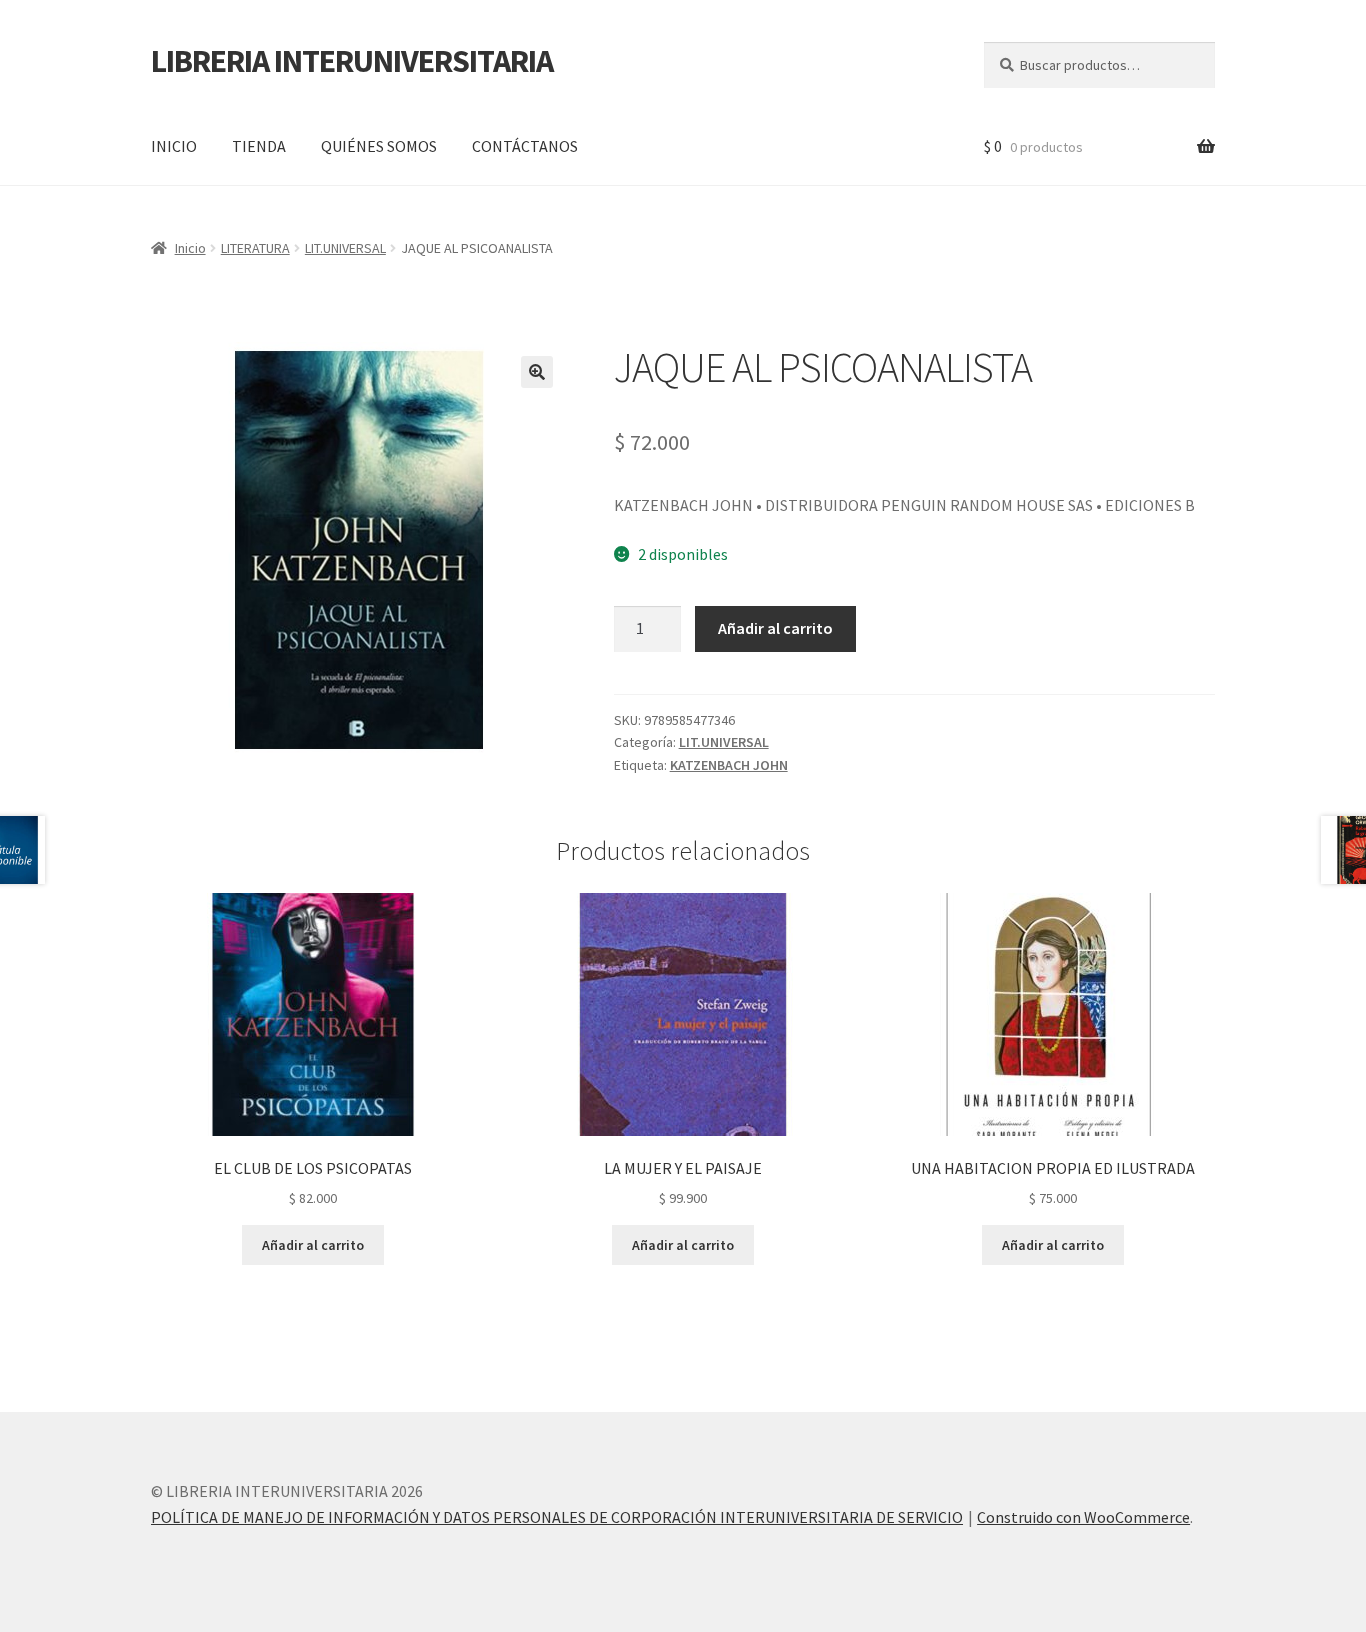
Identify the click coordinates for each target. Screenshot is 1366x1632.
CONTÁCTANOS (525, 146)
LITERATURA (255, 248)
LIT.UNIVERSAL (345, 248)
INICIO (174, 146)
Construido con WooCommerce (1083, 1517)
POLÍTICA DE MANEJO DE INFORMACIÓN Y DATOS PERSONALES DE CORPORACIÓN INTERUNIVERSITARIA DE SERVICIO (557, 1517)
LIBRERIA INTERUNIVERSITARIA (352, 61)
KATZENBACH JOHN (729, 765)
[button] (537, 372)
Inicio (190, 248)
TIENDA (259, 146)
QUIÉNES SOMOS (379, 146)
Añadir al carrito (775, 628)
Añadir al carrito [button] (313, 1245)
